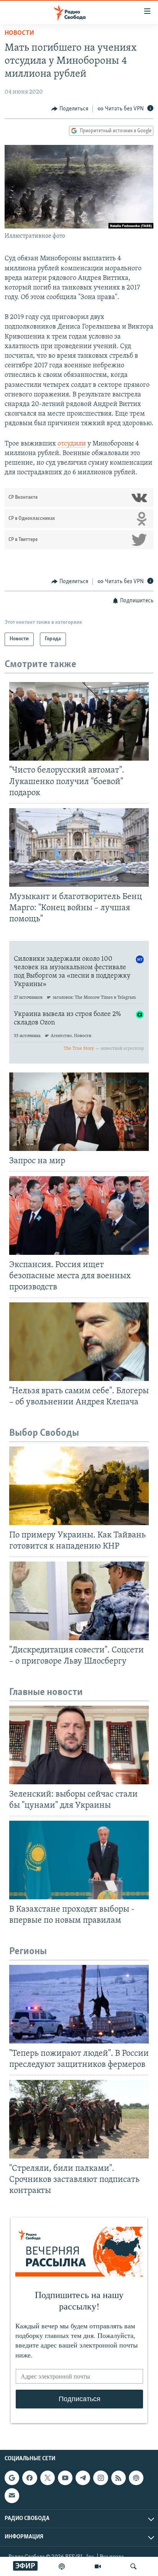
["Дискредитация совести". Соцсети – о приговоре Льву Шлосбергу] (79, 1601)
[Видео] (98, 2566)
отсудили (72, 444)
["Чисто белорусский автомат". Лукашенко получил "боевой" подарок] (79, 721)
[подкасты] (62, 2566)
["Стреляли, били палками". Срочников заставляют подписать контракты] (79, 2119)
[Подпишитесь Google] (12, 2478)
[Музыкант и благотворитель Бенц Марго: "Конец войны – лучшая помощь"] (79, 847)
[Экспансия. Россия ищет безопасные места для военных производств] (79, 1216)
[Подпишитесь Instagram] (100, 2478)
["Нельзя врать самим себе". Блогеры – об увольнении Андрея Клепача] (79, 1342)
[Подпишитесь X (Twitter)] (48, 2478)
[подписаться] (12, 2496)
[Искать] (133, 2566)
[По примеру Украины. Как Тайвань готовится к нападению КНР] (79, 1486)
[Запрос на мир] (79, 1112)
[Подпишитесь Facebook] (30, 2478)
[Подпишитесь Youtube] (65, 2478)
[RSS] (118, 2478)
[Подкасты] (136, 2478)
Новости (19, 33)
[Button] (70, 109)
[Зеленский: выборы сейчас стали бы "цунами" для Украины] (79, 1745)
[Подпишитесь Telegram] (83, 2478)
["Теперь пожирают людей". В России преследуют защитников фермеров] (79, 2004)
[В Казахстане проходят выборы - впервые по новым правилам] (79, 1860)
